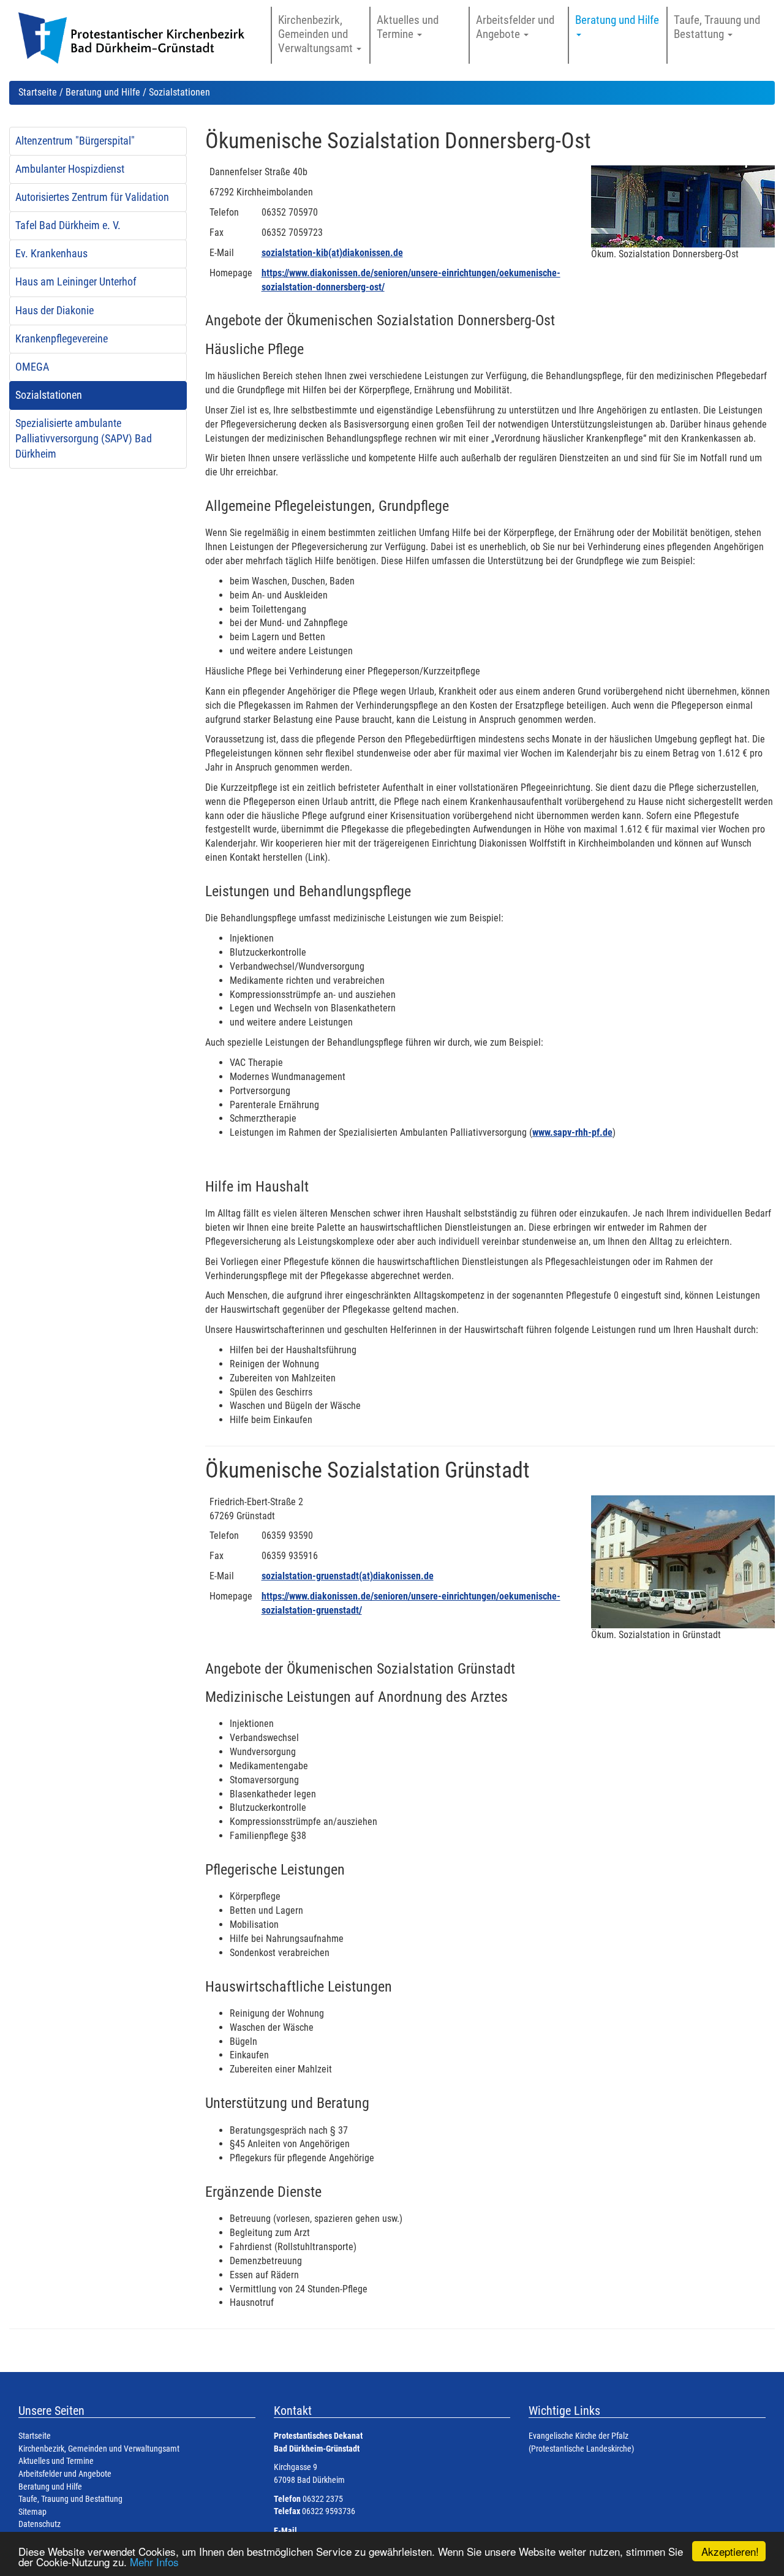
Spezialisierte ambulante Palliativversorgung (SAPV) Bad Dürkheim (84, 439)
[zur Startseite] (137, 44)
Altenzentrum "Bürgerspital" (75, 141)
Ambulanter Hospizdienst (70, 169)
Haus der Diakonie (55, 311)
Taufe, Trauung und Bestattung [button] (717, 27)
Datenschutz (40, 2524)
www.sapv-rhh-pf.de (572, 1132)
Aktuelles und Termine (56, 2461)
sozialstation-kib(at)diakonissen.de (332, 253)
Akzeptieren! (730, 2551)
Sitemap (32, 2512)
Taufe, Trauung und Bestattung (70, 2499)
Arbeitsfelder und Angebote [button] (515, 27)
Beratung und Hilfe (103, 92)
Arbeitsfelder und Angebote (65, 2474)
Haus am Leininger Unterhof (76, 282)
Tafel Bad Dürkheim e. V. (68, 225)
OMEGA (32, 367)
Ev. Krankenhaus (51, 254)
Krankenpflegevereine (62, 339)
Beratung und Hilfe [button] (618, 20)
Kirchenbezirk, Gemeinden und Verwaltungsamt (99, 2449)
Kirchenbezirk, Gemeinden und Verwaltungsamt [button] (317, 34)
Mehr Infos (154, 2562)
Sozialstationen (49, 395)
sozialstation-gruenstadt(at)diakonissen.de (348, 1576)
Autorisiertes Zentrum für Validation (92, 197)
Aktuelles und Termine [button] (408, 27)
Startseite (38, 92)
